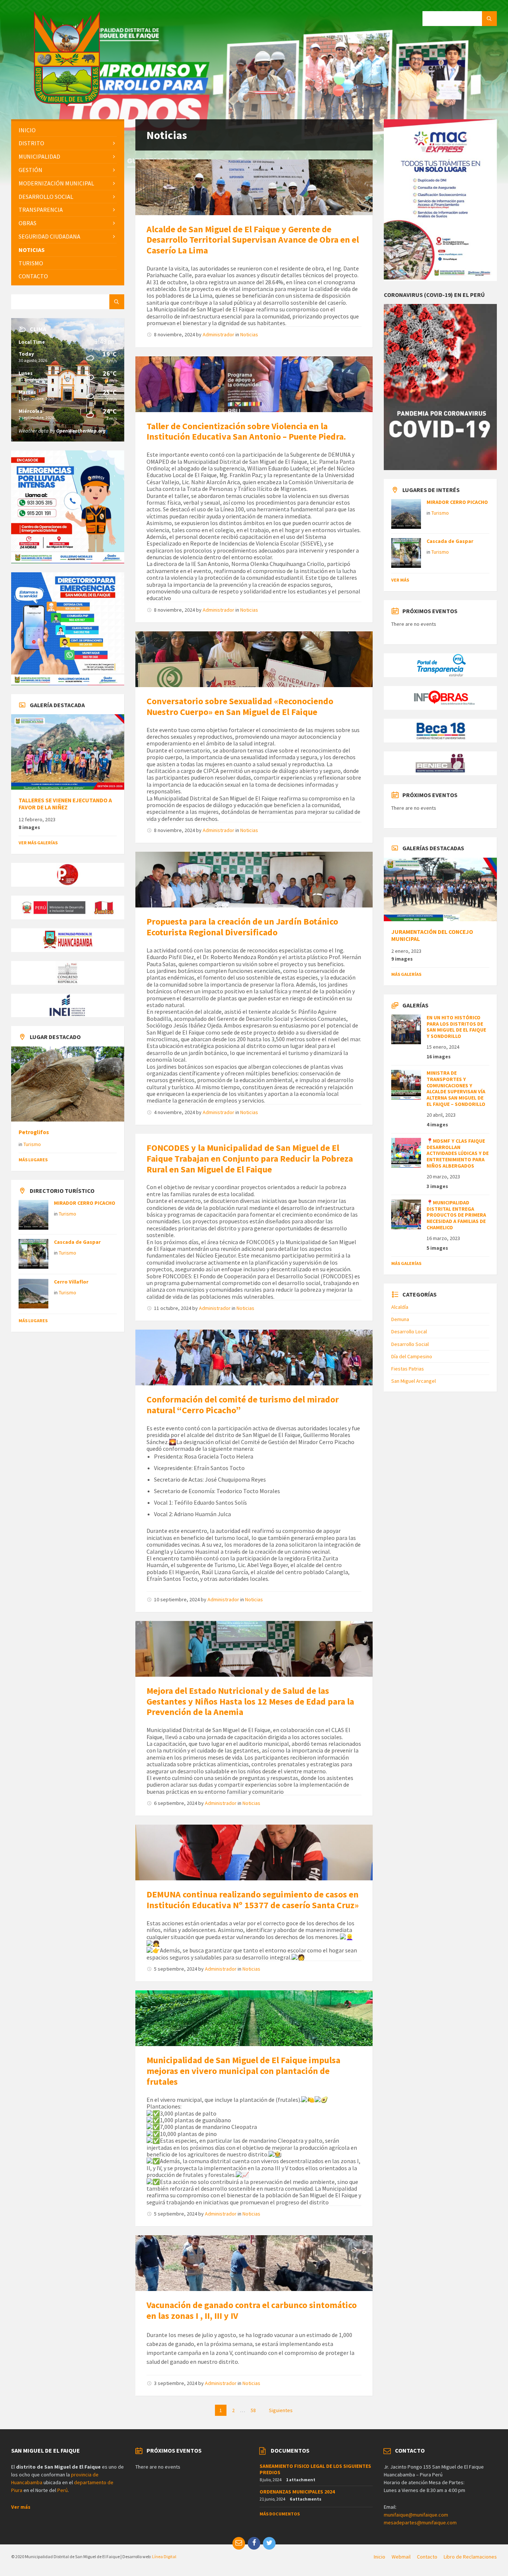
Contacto (427, 2557)
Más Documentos (280, 2514)
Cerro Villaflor (71, 1282)
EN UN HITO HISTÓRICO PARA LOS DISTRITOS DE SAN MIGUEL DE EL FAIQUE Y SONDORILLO (456, 1027)
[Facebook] (254, 2543)
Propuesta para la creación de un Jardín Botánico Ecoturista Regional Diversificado (242, 927)
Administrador (218, 334)
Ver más (400, 580)
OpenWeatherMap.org (81, 431)
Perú (62, 2490)
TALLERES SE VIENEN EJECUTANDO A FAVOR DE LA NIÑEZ (65, 804)
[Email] (239, 2543)
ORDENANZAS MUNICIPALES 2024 (297, 2492)
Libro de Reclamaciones (470, 2557)
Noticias (249, 334)
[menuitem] (68, 130)
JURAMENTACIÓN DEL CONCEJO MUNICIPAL (432, 935)
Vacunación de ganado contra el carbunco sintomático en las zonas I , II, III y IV (252, 2310)
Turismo (32, 1144)
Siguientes (281, 2410)
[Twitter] (269, 2543)
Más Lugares (33, 1160)
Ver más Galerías (38, 843)
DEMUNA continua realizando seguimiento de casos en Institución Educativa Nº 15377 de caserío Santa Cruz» (253, 1900)
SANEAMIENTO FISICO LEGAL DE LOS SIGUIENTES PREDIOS (315, 2469)
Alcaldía (400, 1307)
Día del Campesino (412, 1356)
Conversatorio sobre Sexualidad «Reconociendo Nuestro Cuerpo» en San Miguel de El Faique (240, 706)
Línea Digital (164, 2556)
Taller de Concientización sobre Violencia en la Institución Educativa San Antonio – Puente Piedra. (246, 431)
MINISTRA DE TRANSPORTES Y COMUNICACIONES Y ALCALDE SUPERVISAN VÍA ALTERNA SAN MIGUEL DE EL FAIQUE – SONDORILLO (456, 1088)
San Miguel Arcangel (414, 1381)
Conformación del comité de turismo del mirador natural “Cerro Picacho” (243, 1405)
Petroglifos (34, 1132)
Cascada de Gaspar (77, 1242)
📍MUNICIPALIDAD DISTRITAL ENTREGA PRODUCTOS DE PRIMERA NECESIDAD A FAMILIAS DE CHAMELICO (456, 1215)
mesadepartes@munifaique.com (420, 2522)
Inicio (380, 2557)
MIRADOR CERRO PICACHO (85, 1203)
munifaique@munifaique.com (416, 2515)
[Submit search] (489, 19)
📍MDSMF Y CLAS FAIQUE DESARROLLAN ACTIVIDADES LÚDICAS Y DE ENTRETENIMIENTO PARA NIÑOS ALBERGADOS (458, 1153)
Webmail (401, 2557)
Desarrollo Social (410, 1344)
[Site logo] (67, 104)
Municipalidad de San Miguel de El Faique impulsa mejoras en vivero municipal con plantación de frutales (243, 2071)
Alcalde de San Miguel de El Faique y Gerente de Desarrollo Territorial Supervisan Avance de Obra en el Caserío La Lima (253, 240)
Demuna (400, 1319)
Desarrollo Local (409, 1331)
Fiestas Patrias (408, 1369)
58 (253, 2410)
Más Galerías (406, 974)
